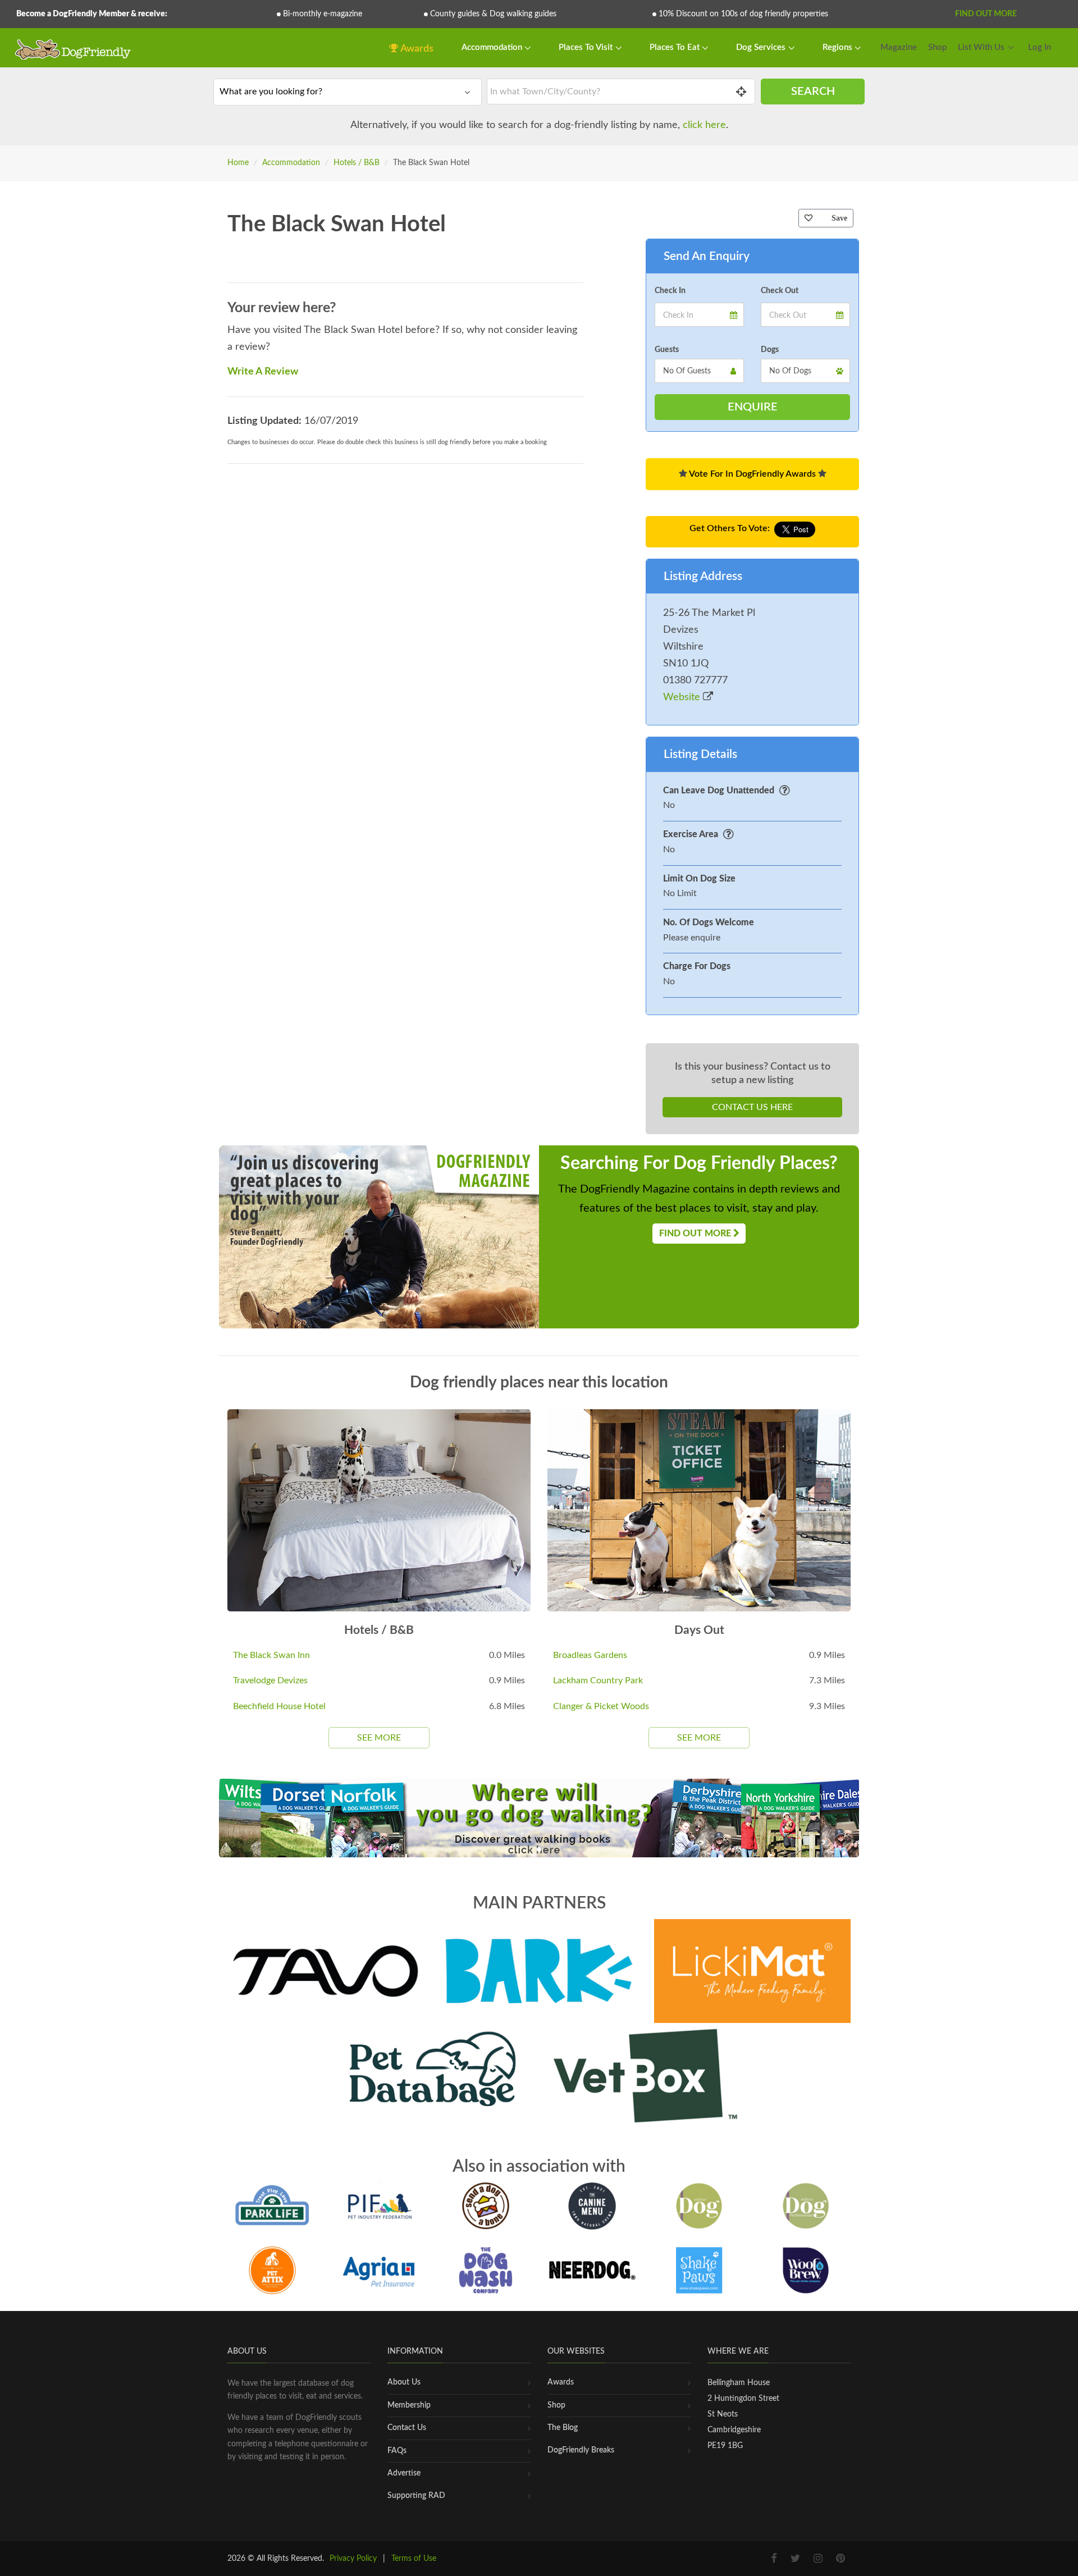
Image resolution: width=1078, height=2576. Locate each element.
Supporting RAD (416, 2496)
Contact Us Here (752, 1107)
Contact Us (407, 2428)
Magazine (899, 47)
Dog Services (762, 47)
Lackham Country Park (598, 1680)
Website (683, 697)
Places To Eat (676, 47)
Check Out (780, 291)
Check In (670, 291)
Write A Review (263, 372)
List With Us (981, 47)
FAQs (397, 2451)
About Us (404, 2382)
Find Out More (986, 14)
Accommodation (493, 47)
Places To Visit (587, 47)
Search (813, 92)
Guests (667, 350)
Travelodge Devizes (270, 1680)
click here (704, 125)
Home (238, 163)
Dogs (770, 350)
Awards (416, 49)
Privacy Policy (353, 2559)
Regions (839, 47)
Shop (937, 47)
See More (379, 1738)
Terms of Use (414, 2559)
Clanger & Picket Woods (601, 1706)
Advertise (404, 2473)
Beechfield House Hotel (279, 1706)
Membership (409, 2405)
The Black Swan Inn (271, 1655)
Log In (1040, 47)
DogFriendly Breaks (581, 2450)
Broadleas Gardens (590, 1655)
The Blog (563, 2428)
